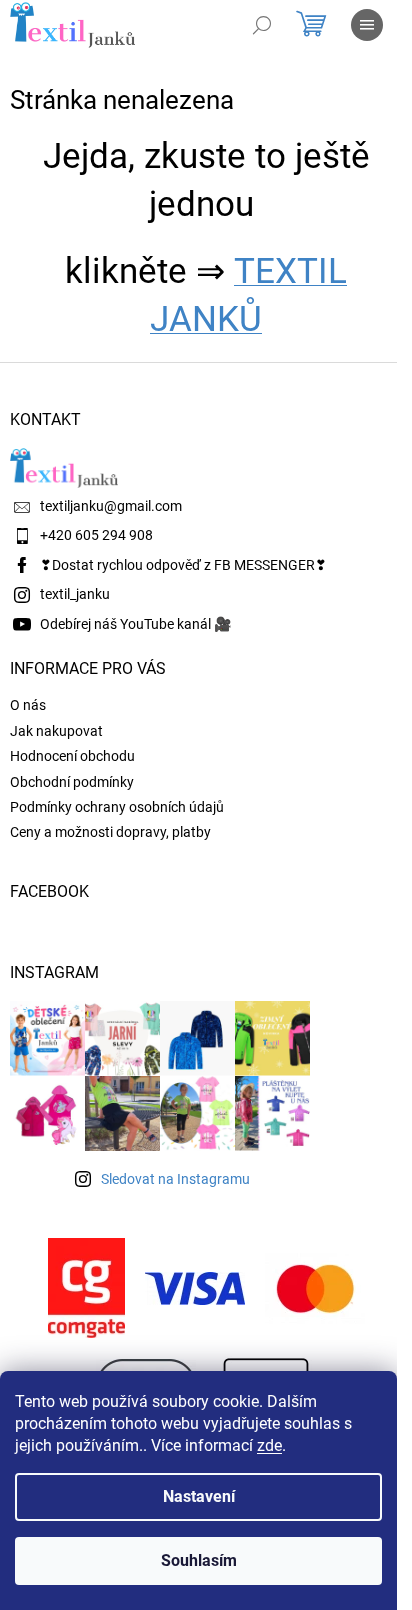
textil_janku (75, 594)
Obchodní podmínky (72, 782)
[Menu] (367, 25)
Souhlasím (199, 1560)
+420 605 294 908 (96, 535)
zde (269, 1445)
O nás (28, 705)
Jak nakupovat (56, 731)
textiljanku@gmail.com (111, 506)
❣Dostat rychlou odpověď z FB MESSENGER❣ (183, 565)
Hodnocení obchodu (72, 756)
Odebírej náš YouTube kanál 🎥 (135, 624)
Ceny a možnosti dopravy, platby (110, 832)
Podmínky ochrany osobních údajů (117, 807)
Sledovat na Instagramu (175, 1179)
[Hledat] (262, 25)
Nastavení (199, 1496)
